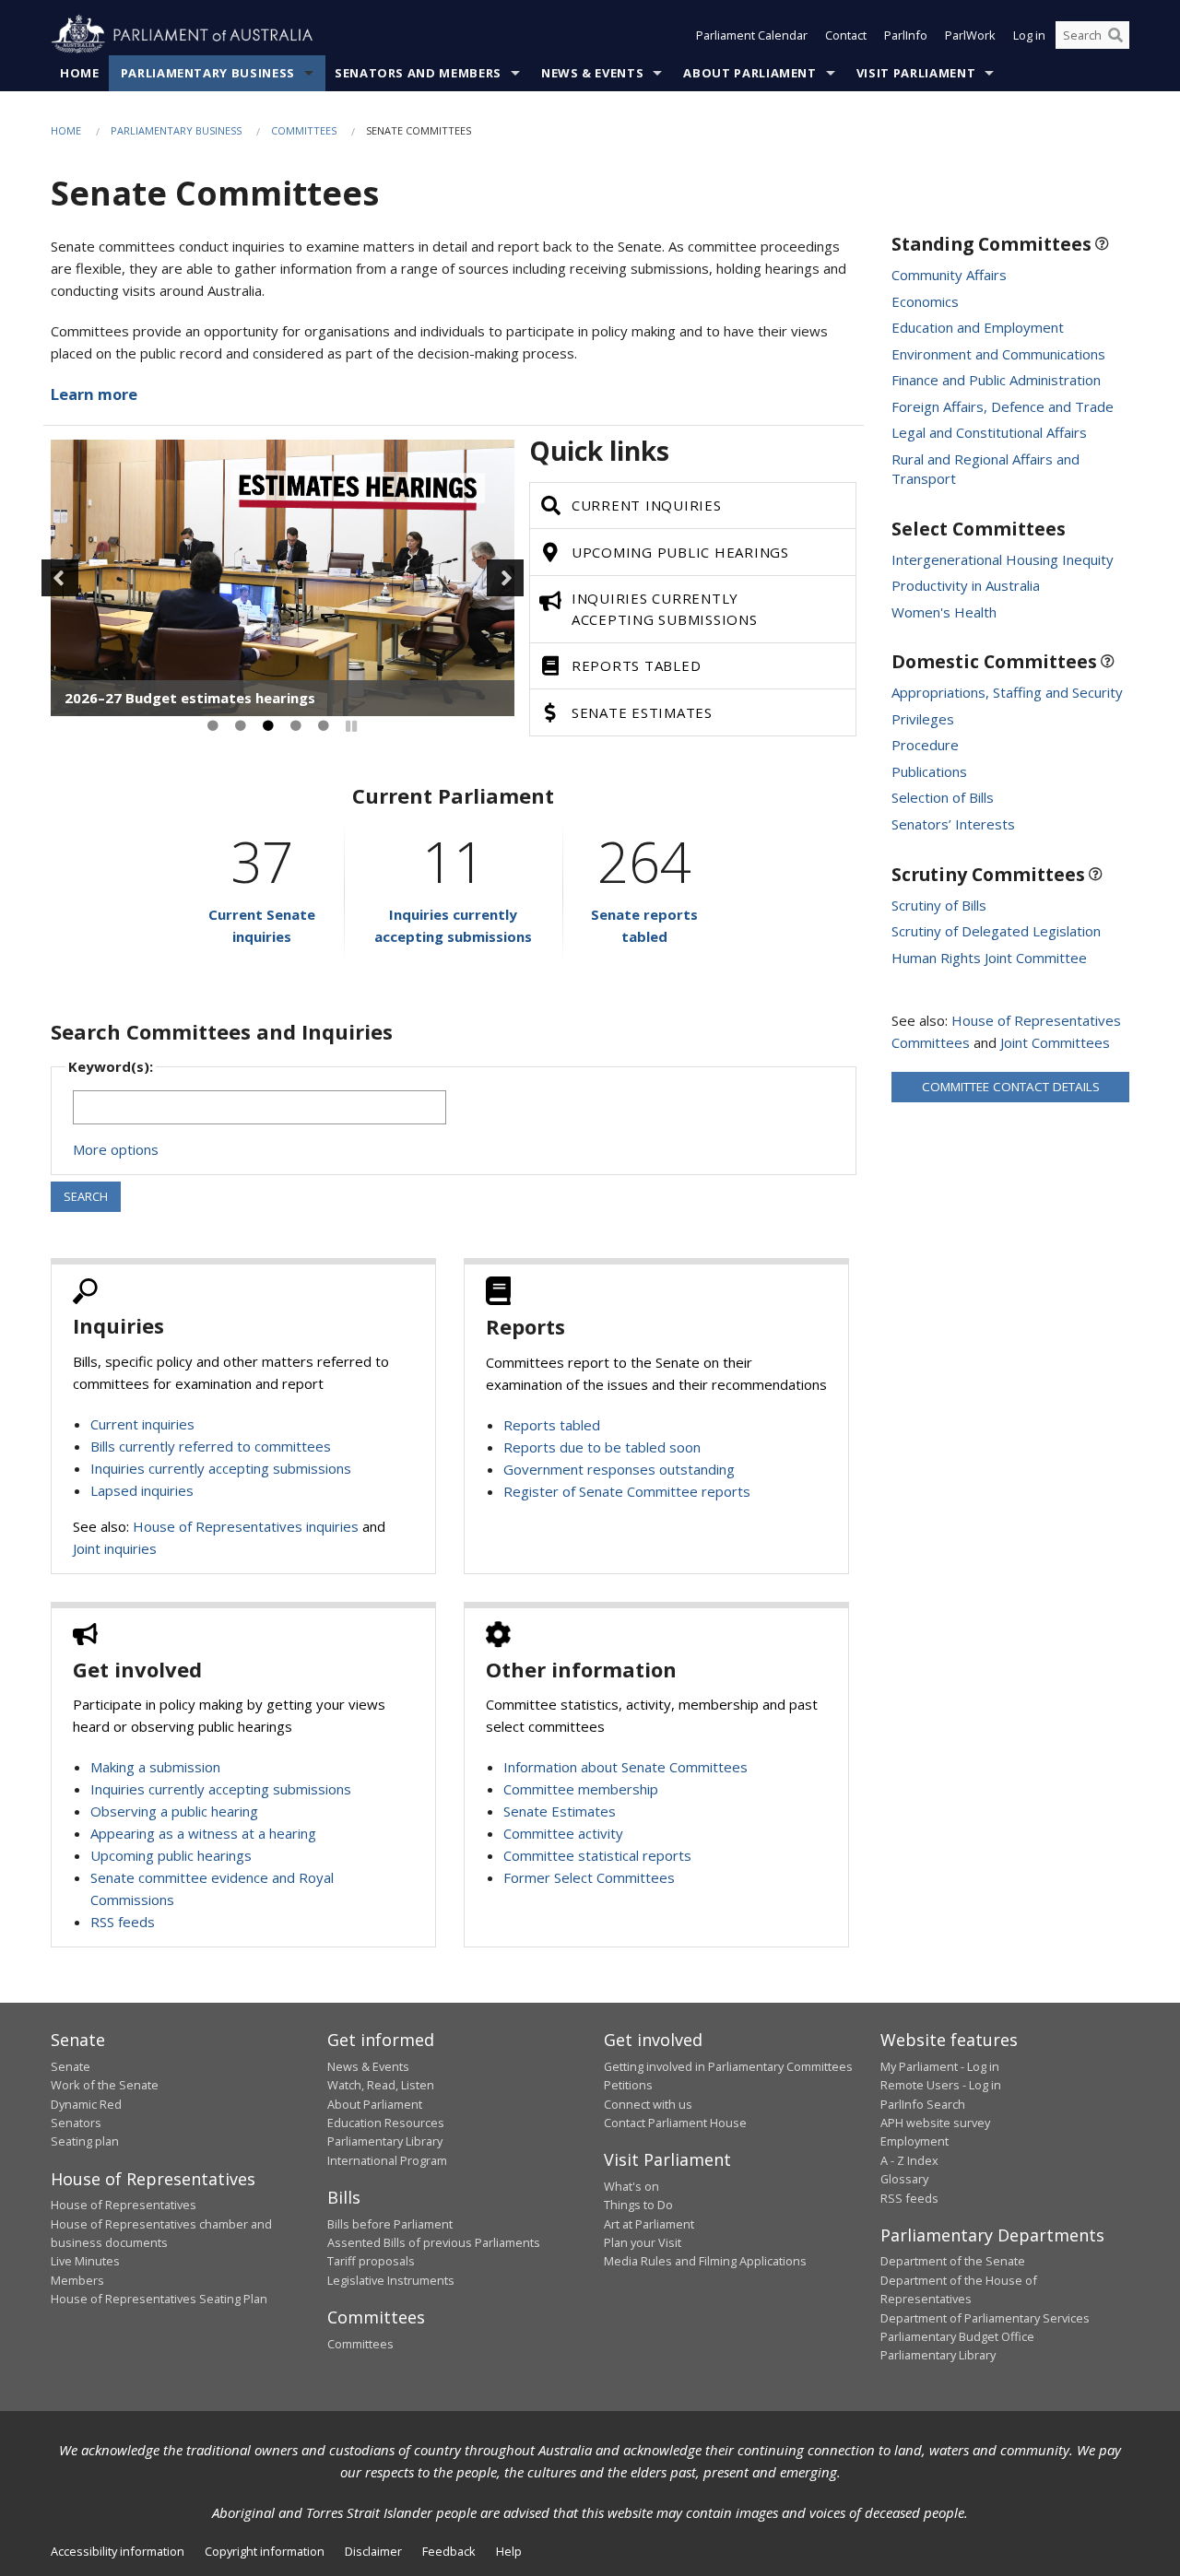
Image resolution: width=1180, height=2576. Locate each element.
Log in (1029, 35)
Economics (925, 301)
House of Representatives (124, 2205)
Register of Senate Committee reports (627, 1491)
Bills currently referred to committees (211, 1446)
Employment (914, 2141)
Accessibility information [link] (118, 2551)
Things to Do (638, 2205)
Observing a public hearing (174, 1811)
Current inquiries (142, 1424)
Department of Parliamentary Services (985, 2318)
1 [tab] (213, 726)
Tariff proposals (371, 2261)
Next (505, 578)
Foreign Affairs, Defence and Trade (1003, 406)
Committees (304, 130)
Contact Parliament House (675, 2123)
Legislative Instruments (391, 2280)
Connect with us (648, 2104)
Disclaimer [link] (373, 2551)
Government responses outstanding (619, 1469)
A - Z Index (909, 2160)
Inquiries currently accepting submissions (221, 1468)
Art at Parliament (649, 2224)
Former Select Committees (589, 1877)
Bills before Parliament (390, 2224)
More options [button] (116, 1149)
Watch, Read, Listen (381, 2085)
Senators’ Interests (953, 824)
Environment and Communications (998, 354)
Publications (929, 771)
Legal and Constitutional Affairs (989, 432)
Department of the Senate (953, 2261)
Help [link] (509, 2551)
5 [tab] (324, 726)
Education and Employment (978, 327)
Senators (76, 2123)
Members (77, 2280)
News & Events (592, 73)
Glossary (904, 2179)
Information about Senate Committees (625, 1767)
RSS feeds (123, 1922)
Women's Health (944, 612)
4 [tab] (296, 726)
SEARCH (86, 1196)
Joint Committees (1055, 1042)
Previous (60, 578)
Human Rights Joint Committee (989, 958)
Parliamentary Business (208, 73)
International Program (387, 2160)
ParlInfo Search (923, 2104)
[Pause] (351, 726)
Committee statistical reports (597, 1855)
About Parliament (749, 73)
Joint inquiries (115, 1548)
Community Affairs (949, 275)
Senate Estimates (560, 1811)
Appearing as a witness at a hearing (203, 1833)
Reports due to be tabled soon (602, 1447)
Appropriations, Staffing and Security (1007, 692)
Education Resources (386, 2123)
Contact (846, 35)
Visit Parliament (916, 73)
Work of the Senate (105, 2085)
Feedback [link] (449, 2551)
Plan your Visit (643, 2242)
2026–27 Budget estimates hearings (190, 698)
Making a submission (155, 1767)
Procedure (925, 745)
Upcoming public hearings (171, 1855)
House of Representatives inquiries (246, 1526)
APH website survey (935, 2123)
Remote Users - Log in (941, 2085)
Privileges (923, 719)
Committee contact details (1011, 1087)
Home (80, 73)
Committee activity (563, 1833)
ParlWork (970, 35)
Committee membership (581, 1789)
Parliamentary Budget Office (957, 2336)
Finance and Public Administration (996, 380)
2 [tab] (241, 726)
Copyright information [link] (265, 2551)
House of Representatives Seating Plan (159, 2299)
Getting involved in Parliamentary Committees (728, 2066)
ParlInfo (906, 35)
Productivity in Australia (966, 585)
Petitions (628, 2085)
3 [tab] (268, 726)
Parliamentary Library (385, 2141)
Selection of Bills (943, 797)
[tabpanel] (283, 578)
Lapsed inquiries (142, 1490)
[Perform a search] (1115, 35)
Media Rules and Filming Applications (705, 2261)
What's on (631, 2186)
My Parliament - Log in (940, 2066)
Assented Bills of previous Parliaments (434, 2242)
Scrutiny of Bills (939, 905)
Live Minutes (85, 2261)
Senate (71, 2066)
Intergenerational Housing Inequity (1003, 559)
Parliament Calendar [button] (752, 35)
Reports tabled (552, 1425)
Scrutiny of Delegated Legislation (996, 931)
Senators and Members (418, 73)
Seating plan (85, 2141)
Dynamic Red (86, 2104)
